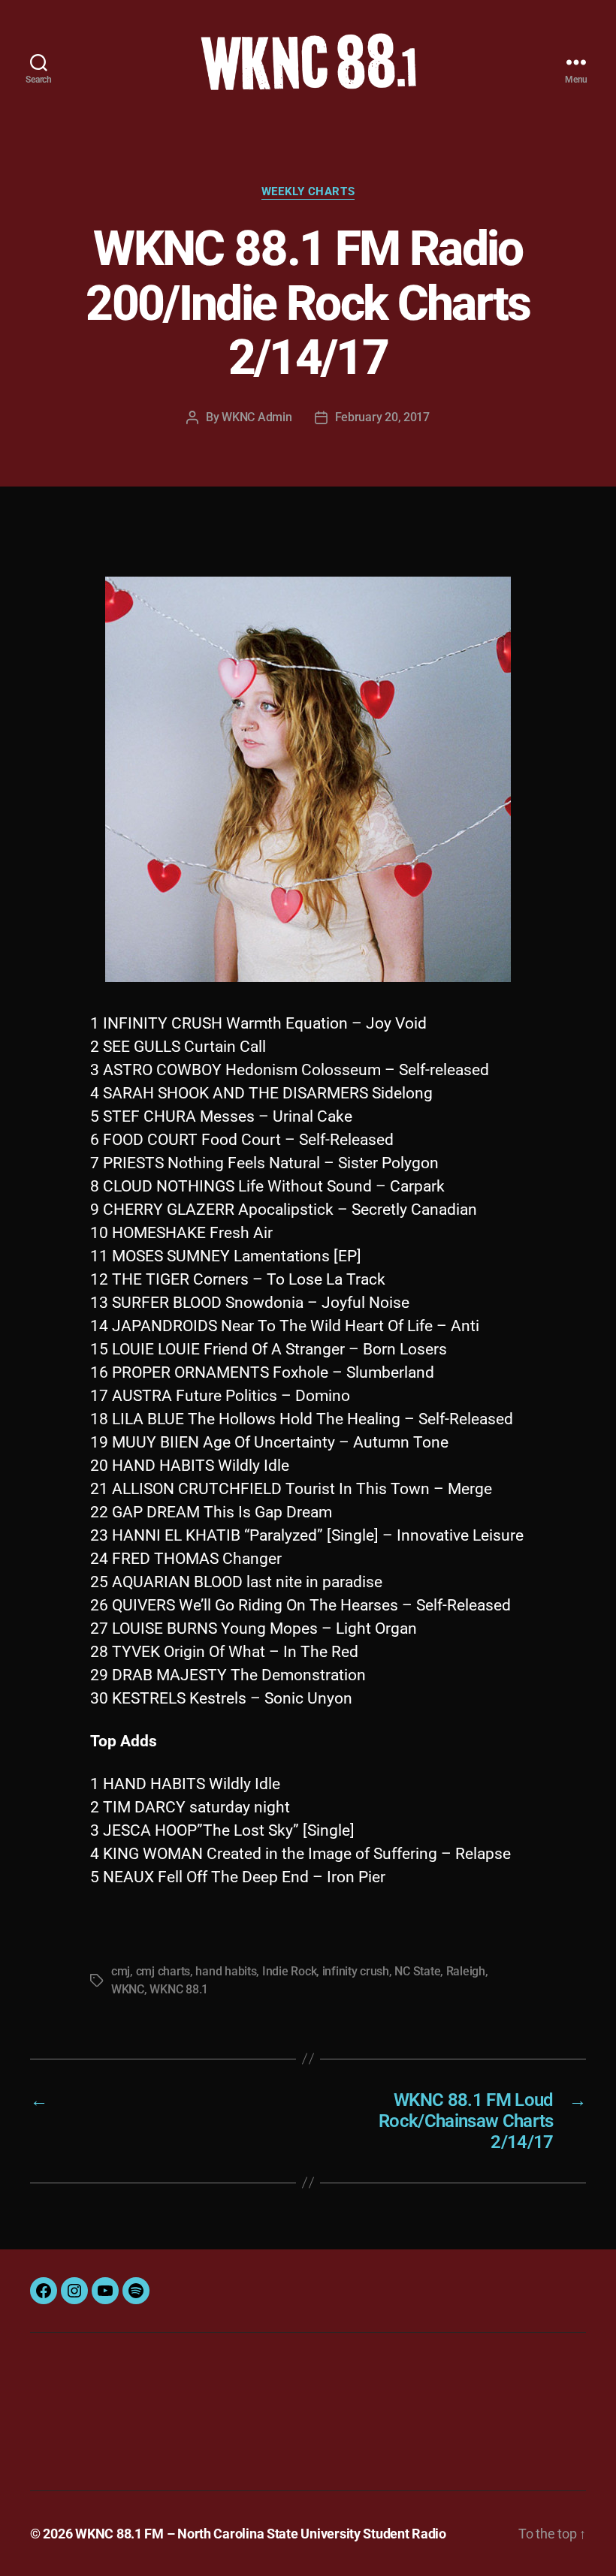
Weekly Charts (308, 191)
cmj (121, 1971)
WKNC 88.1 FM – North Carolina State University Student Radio (261, 2534)
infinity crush (356, 1971)
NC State (417, 1971)
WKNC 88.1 (179, 1989)
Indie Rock (289, 1971)
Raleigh (466, 1971)
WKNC (128, 1989)
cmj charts (163, 1971)
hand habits (226, 1971)
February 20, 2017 (382, 417)
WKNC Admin (257, 417)
